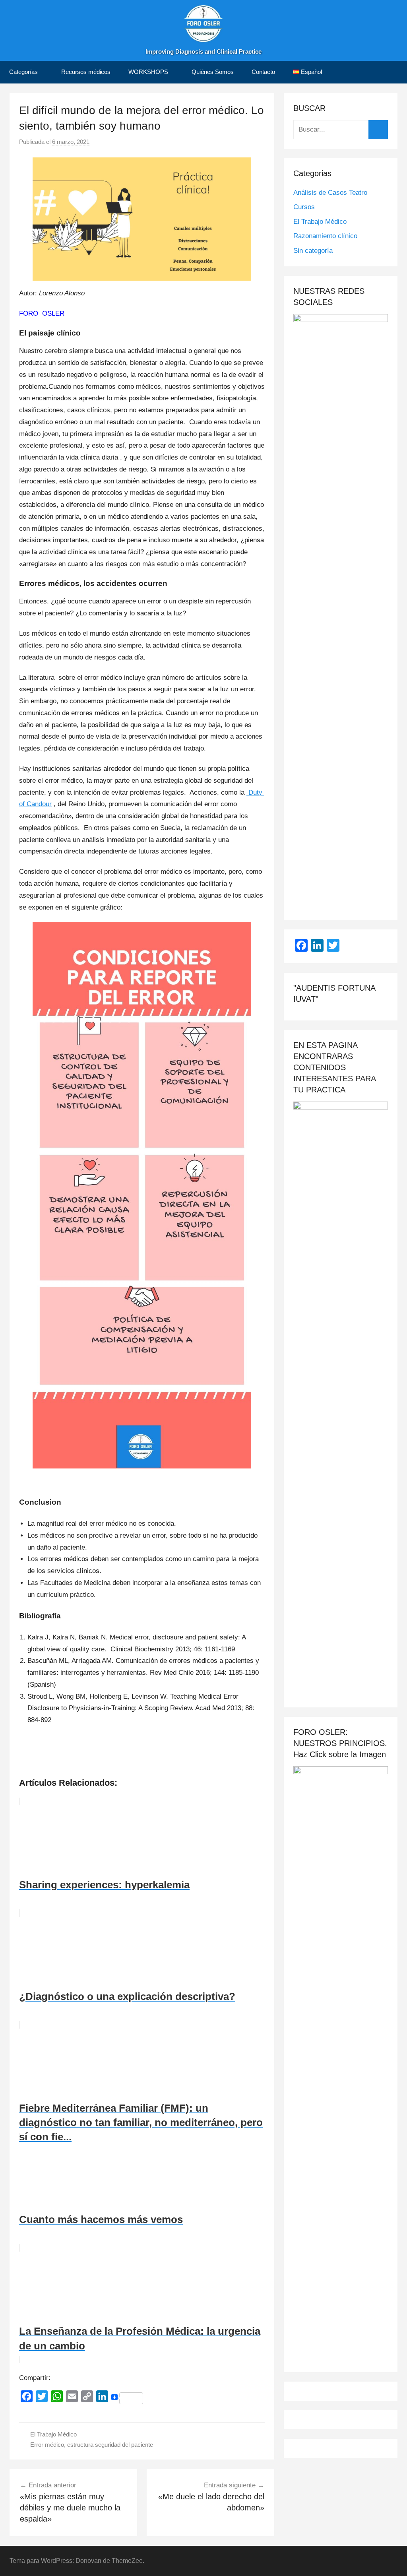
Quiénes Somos (213, 72)
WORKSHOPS (148, 72)
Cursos (304, 207)
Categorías (23, 72)
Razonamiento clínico (325, 236)
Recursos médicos (86, 72)
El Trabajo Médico (53, 2434)
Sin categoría (313, 251)
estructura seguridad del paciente (110, 2445)
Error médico (47, 2445)
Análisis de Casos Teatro (330, 193)
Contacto (263, 72)
